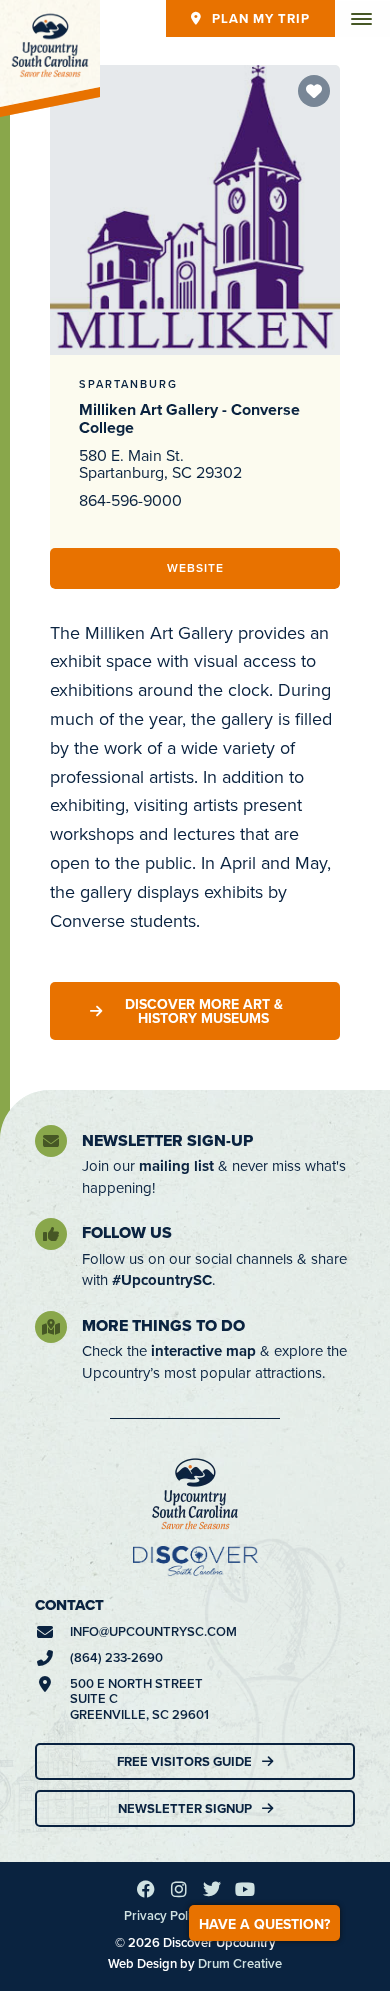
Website (195, 567)
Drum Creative (240, 1963)
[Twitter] (212, 1889)
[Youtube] (245, 1889)
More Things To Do (163, 1325)
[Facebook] (146, 1889)
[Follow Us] (51, 1234)
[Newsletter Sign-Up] (51, 1141)
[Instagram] (179, 1889)
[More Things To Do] (51, 1327)
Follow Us (127, 1232)
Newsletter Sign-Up (167, 1140)
